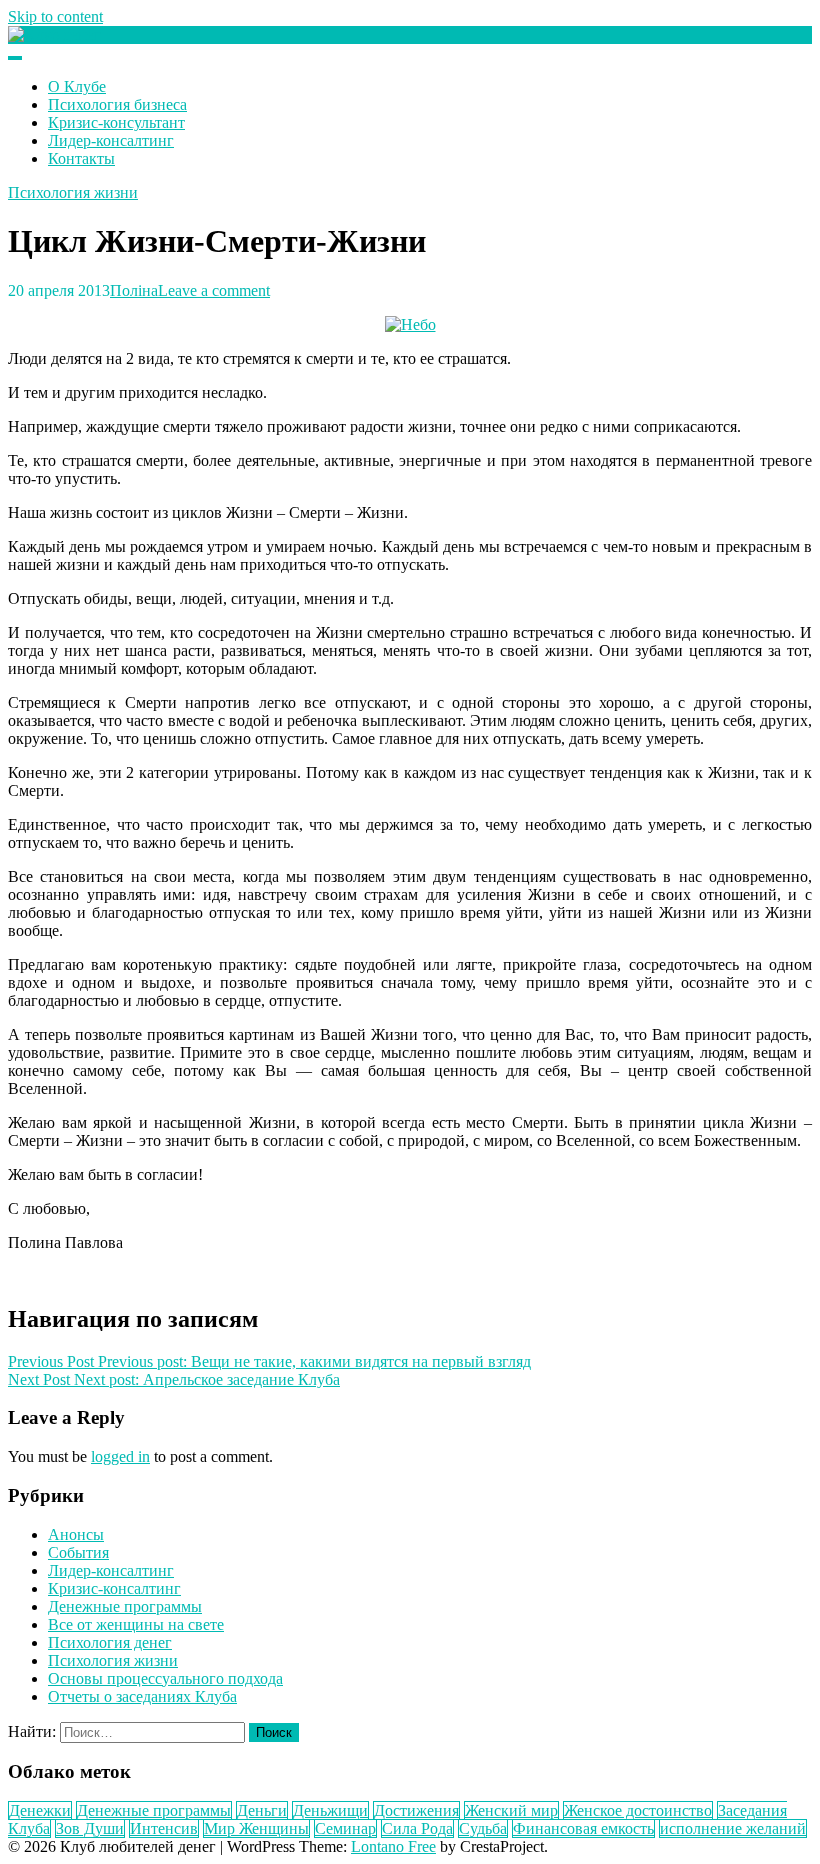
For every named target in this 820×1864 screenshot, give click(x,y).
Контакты (81, 158)
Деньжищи (330, 1810)
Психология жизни (73, 192)
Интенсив (164, 1828)
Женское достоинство (638, 1810)
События (78, 1552)
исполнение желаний (733, 1828)
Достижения (416, 1810)
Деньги (262, 1810)
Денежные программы (125, 1606)
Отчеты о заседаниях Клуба (142, 1696)
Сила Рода (417, 1828)
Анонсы (76, 1534)
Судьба (483, 1828)
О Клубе (77, 86)
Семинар (345, 1828)
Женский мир (511, 1810)
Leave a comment (214, 290)
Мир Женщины (256, 1828)
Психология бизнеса (117, 104)
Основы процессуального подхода (165, 1678)
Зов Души (90, 1828)
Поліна (134, 290)
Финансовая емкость (583, 1828)
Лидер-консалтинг (111, 140)
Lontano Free (393, 1846)
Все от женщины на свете (136, 1624)
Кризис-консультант (116, 122)
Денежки (40, 1810)
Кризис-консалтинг (114, 1588)
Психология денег (110, 1642)
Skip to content (55, 16)
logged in (120, 1456)
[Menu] (15, 58)
